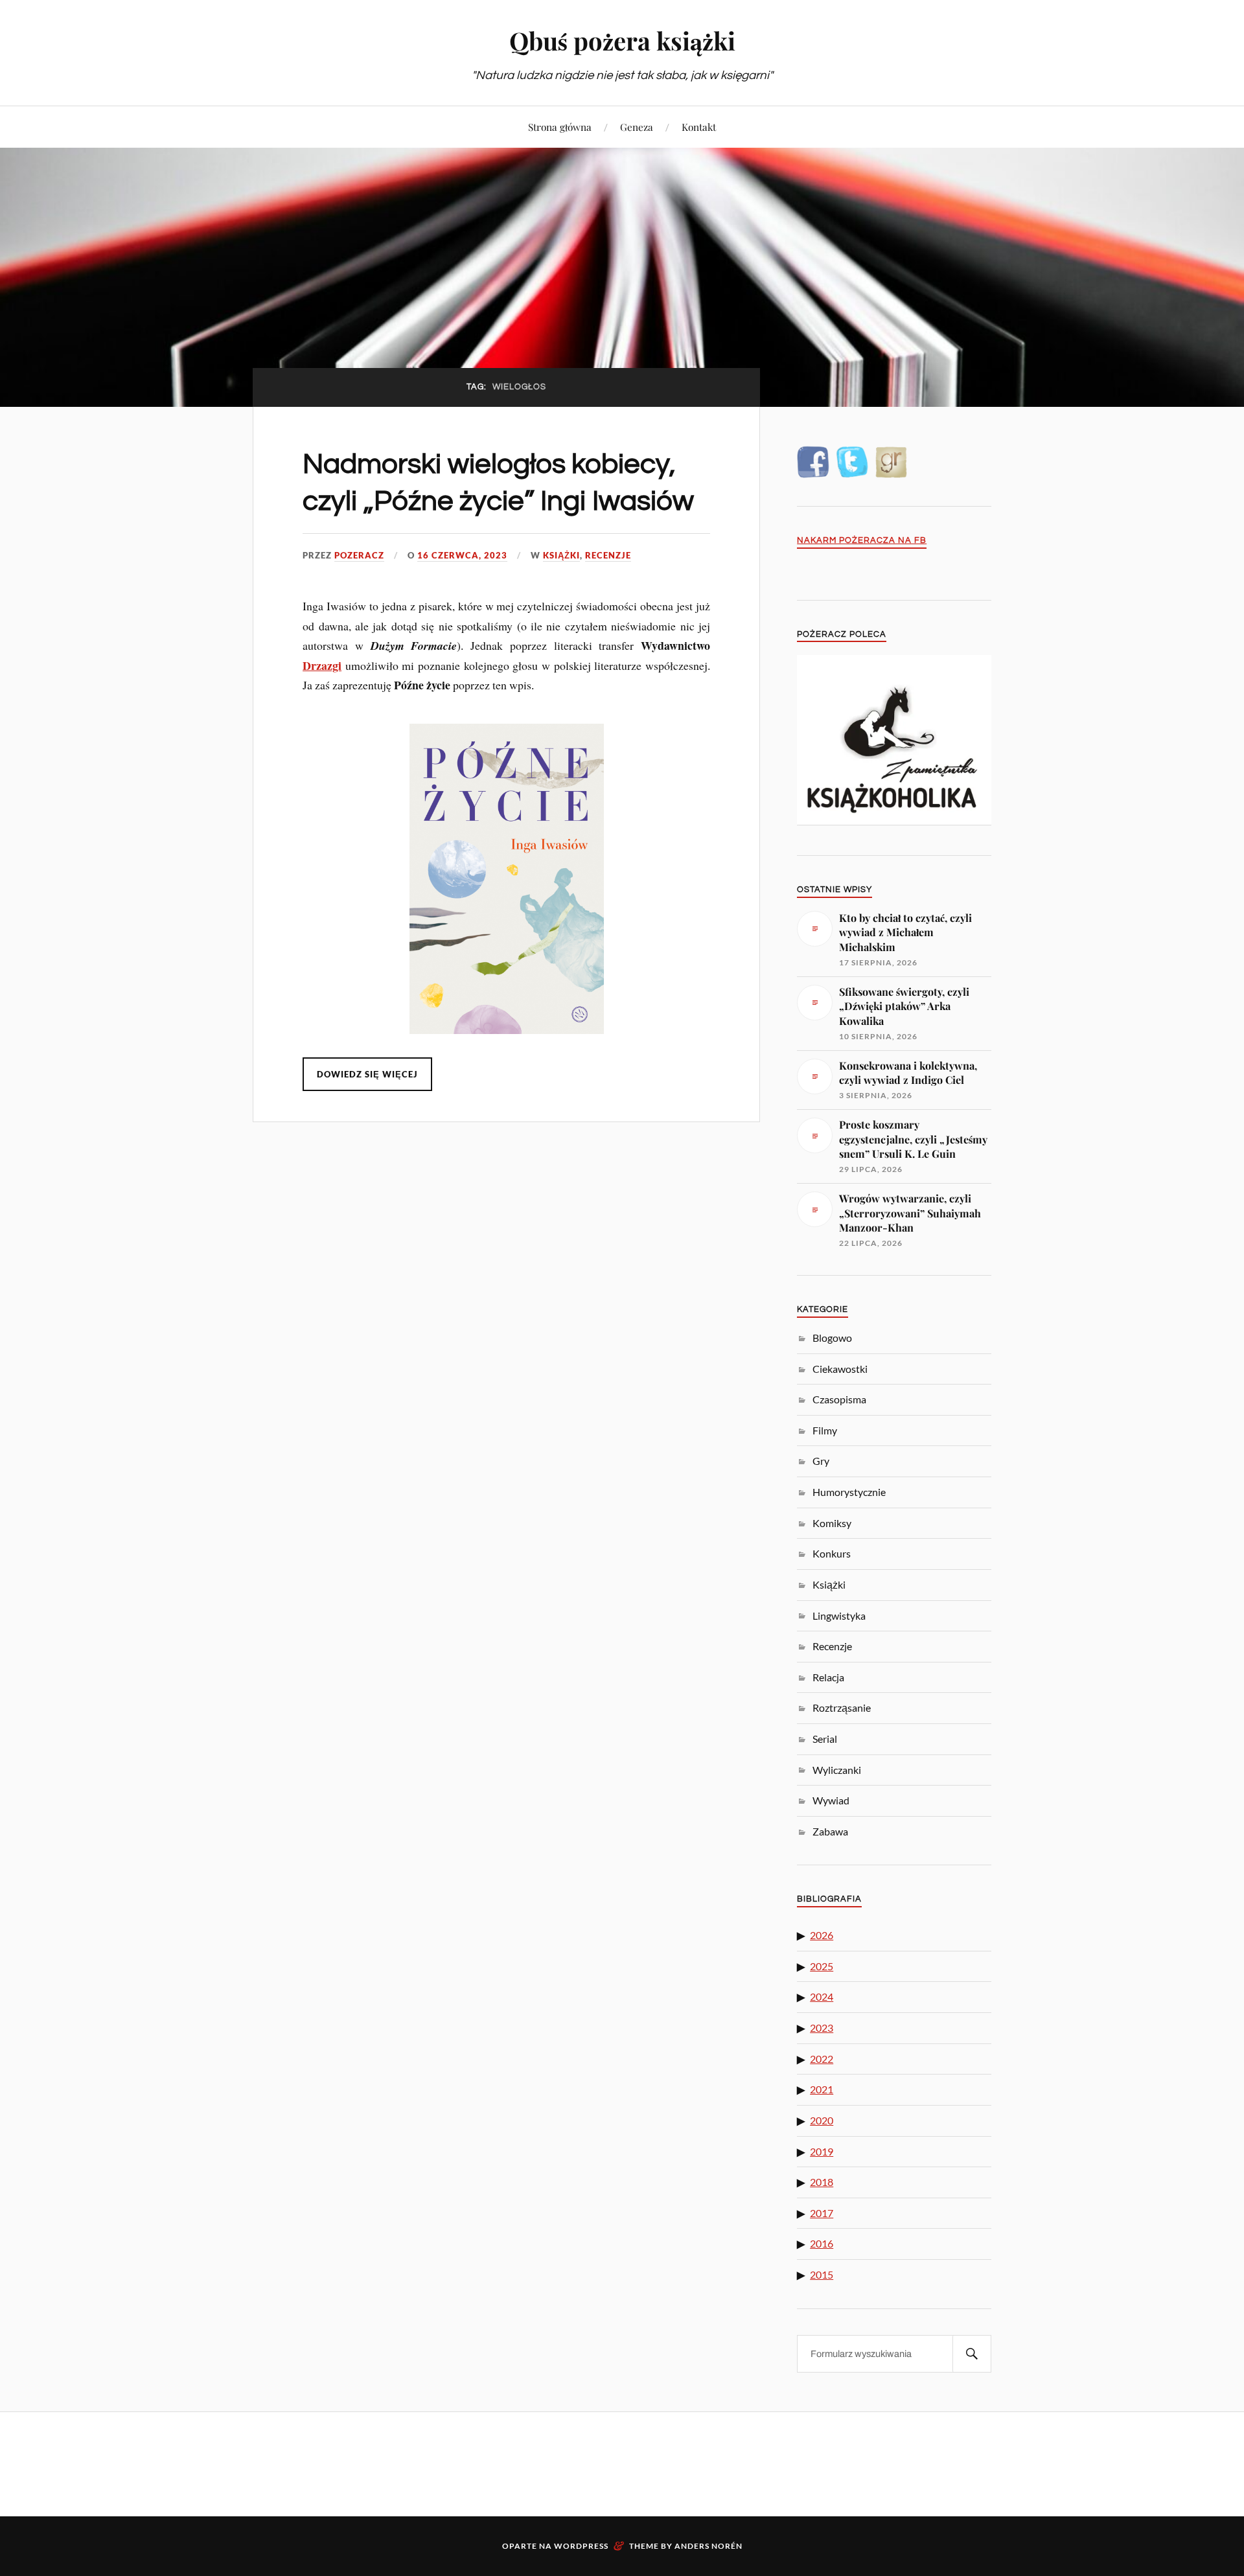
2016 (822, 2243)
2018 (822, 2182)
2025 (822, 1966)
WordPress (581, 2546)
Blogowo (832, 1338)
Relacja (828, 1677)
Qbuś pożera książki (622, 40)
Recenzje (608, 555)
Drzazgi (322, 665)
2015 (822, 2274)
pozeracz (359, 555)
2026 (822, 1935)
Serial (825, 1739)
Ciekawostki (840, 1369)
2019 (822, 2151)
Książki (561, 555)
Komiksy (832, 1523)
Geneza (637, 127)
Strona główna (560, 127)
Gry (821, 1461)
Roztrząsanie (842, 1708)
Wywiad (831, 1800)
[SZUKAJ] (972, 2354)
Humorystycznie (849, 1492)
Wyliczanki (837, 1770)
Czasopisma (839, 1399)
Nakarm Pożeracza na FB (862, 541)
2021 (822, 2089)
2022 (822, 2059)
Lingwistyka (839, 1616)
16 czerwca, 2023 (462, 555)
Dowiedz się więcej (367, 1074)
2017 (822, 2213)
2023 (822, 2028)
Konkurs (832, 1553)
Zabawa (830, 1831)
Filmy (825, 1430)
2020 (822, 2120)
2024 (822, 1996)
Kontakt (699, 127)
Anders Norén (708, 2546)
